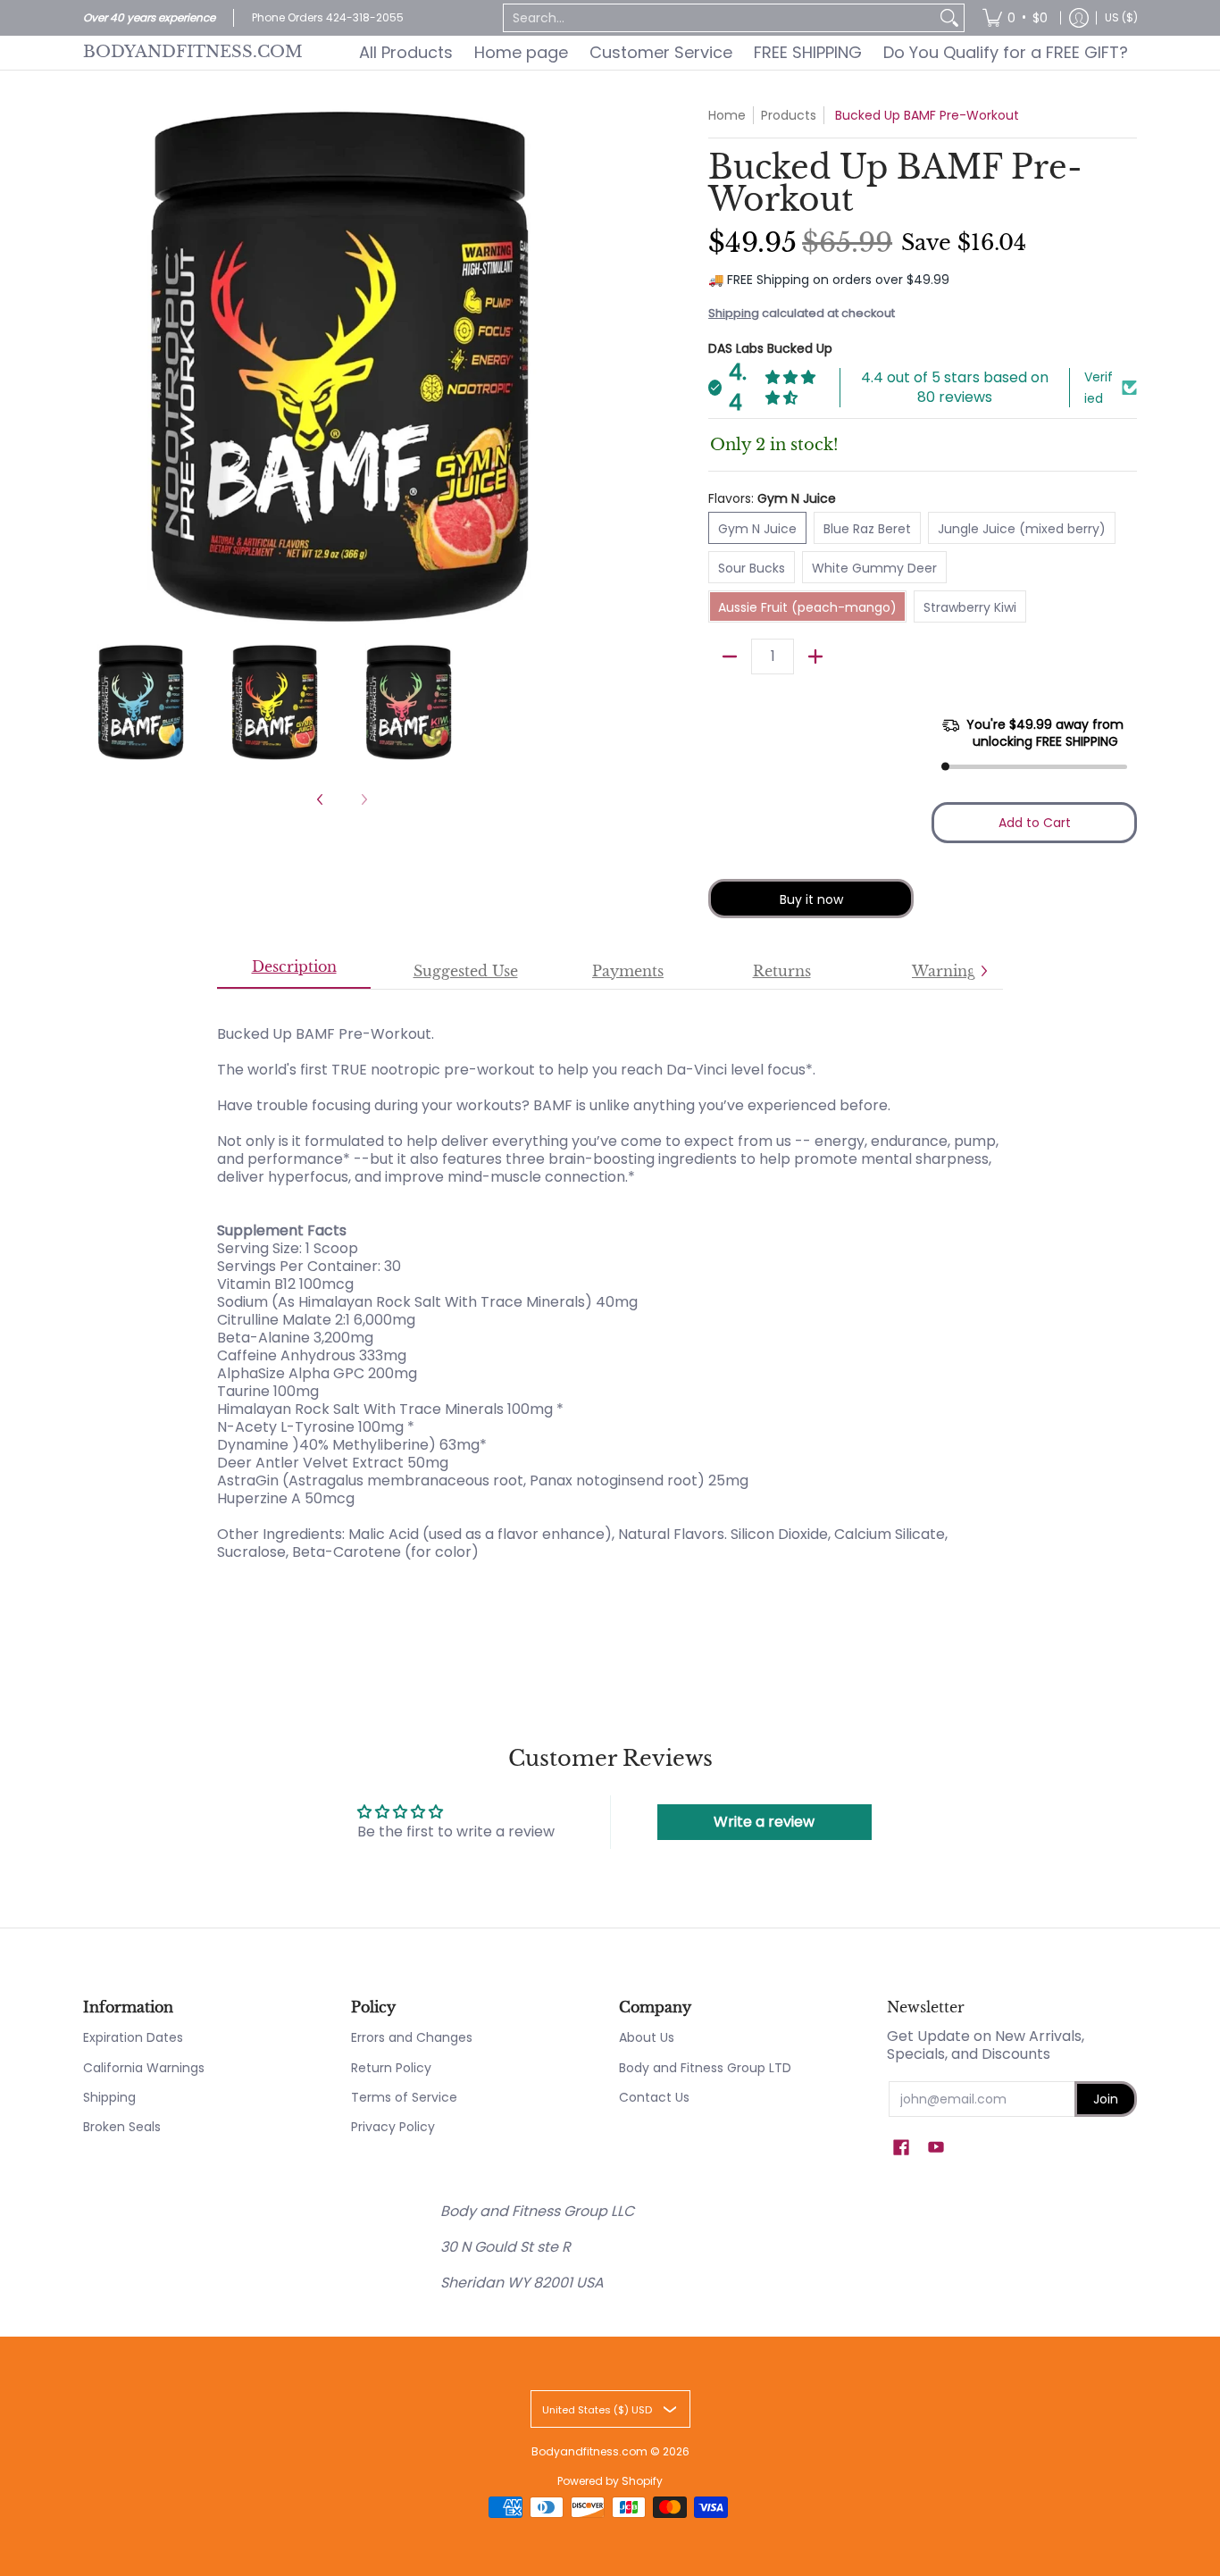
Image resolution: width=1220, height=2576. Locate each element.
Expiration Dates (133, 2037)
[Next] (589, 365)
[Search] (949, 18)
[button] (901, 2148)
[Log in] (1079, 18)
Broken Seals (122, 2127)
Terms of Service (404, 2097)
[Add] (815, 657)
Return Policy (391, 2068)
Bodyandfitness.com (193, 52)
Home (727, 115)
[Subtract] (730, 657)
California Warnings (144, 2068)
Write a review (764, 1822)
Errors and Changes (412, 2037)
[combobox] (719, 18)
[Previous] (96, 365)
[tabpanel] (610, 1284)
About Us (647, 2037)
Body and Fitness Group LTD (705, 2068)
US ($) (1121, 17)
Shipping (734, 313)
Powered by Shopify (610, 2481)
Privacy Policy (393, 2127)
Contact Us (654, 2097)
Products (789, 115)
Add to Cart (1035, 823)
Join (1106, 2099)
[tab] (294, 972)
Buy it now (811, 899)
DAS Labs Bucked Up (770, 348)
